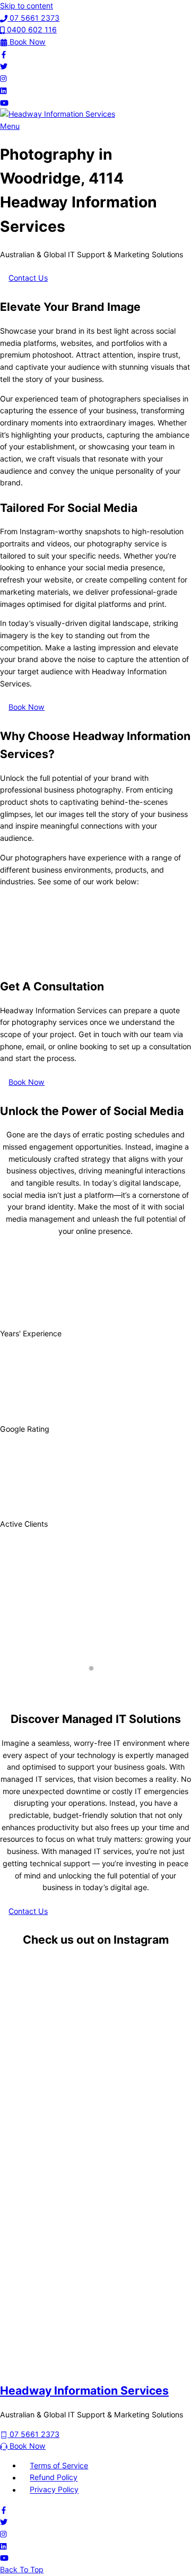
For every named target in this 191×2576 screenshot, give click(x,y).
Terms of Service (59, 2465)
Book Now (27, 707)
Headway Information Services (84, 2390)
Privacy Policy (54, 2490)
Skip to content (27, 6)
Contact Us (28, 278)
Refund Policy (54, 2478)
